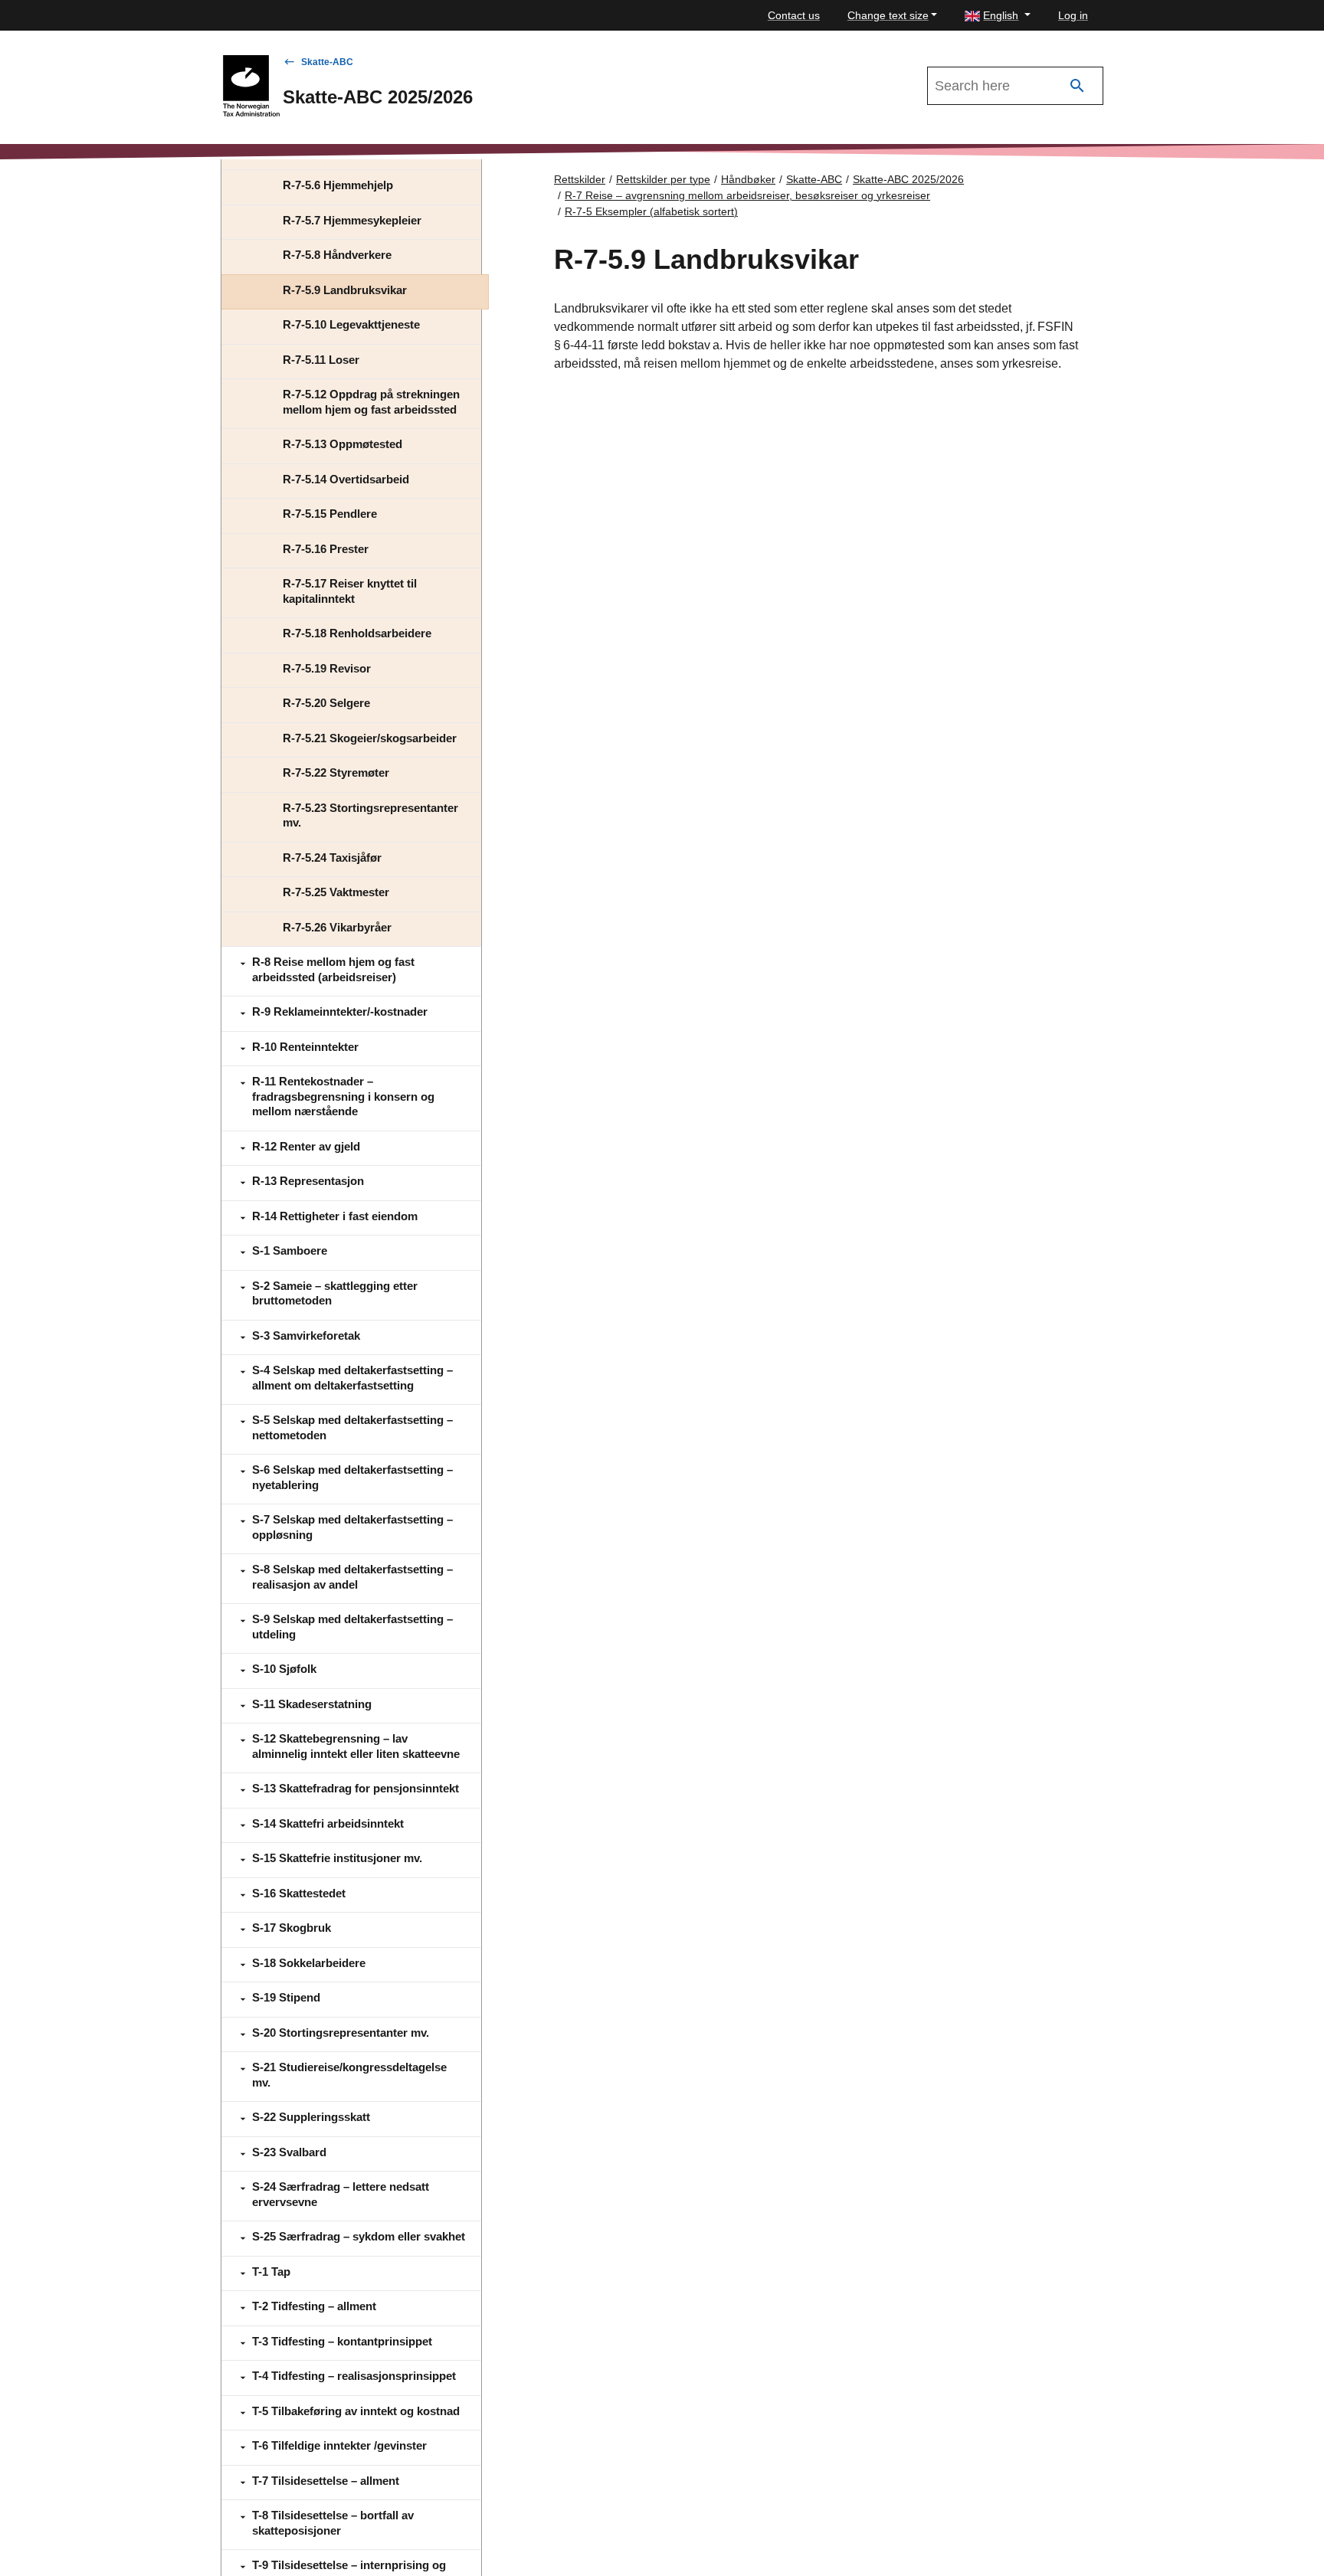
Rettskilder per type (663, 179)
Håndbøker (748, 179)
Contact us (794, 15)
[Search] (1077, 86)
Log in (1073, 15)
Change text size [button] (888, 15)
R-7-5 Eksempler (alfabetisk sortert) (651, 211)
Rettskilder (580, 179)
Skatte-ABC (327, 62)
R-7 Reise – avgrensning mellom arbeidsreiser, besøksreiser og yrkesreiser (747, 195)
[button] (998, 16)
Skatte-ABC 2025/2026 (908, 179)
